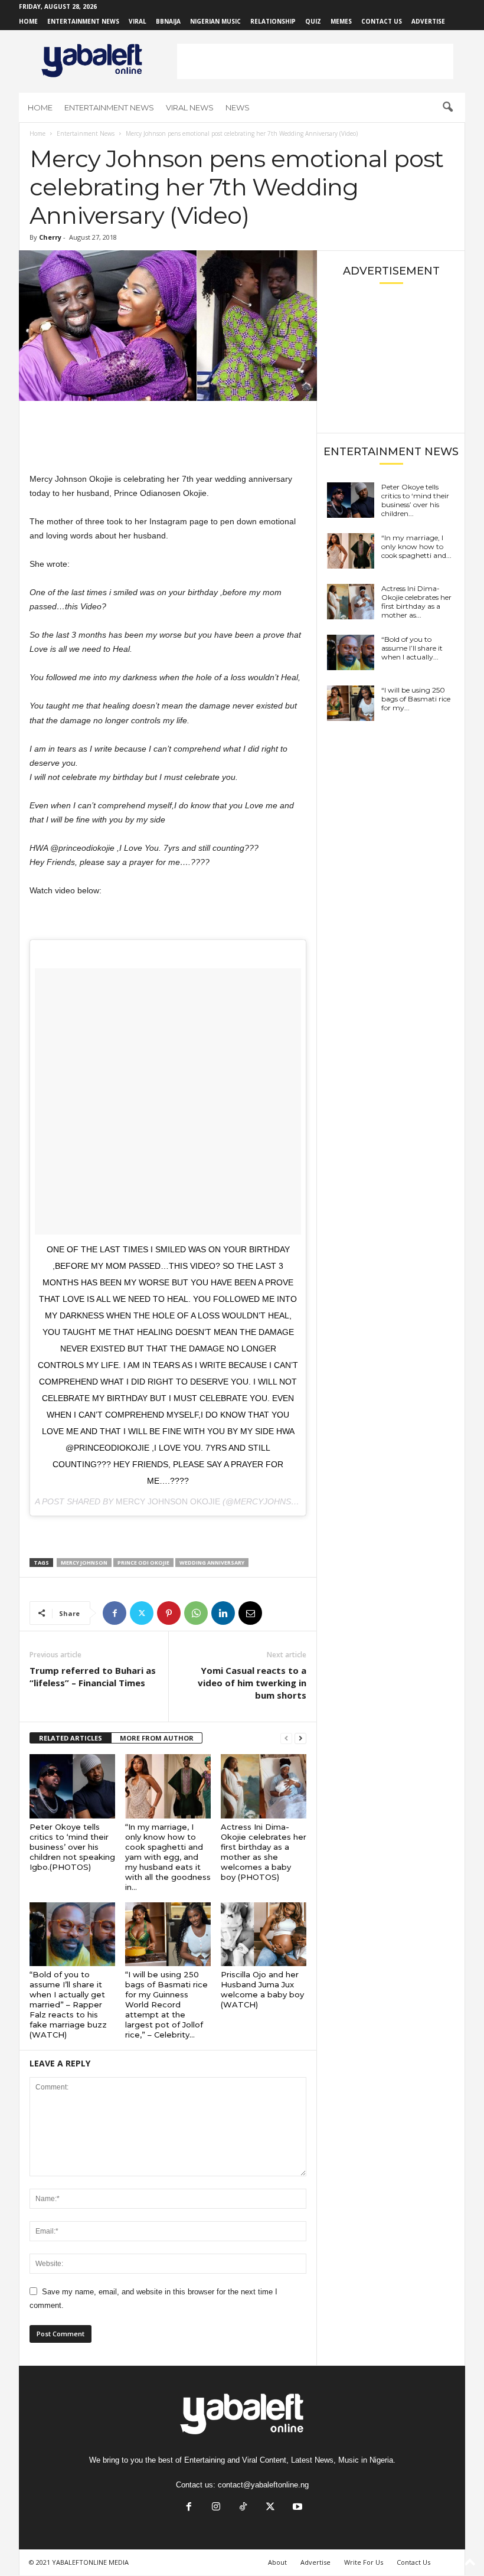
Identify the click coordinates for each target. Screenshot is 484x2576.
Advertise (428, 21)
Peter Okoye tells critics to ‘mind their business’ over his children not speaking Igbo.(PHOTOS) (72, 1847)
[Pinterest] (169, 1613)
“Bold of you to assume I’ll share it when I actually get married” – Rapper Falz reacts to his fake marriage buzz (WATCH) (68, 2004)
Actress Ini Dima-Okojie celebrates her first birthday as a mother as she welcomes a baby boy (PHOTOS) (264, 1852)
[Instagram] (216, 2508)
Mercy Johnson (84, 1563)
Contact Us (382, 21)
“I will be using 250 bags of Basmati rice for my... (416, 699)
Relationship (273, 21)
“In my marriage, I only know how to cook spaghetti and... (416, 546)
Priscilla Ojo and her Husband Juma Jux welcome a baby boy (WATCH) (262, 1989)
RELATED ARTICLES (71, 1738)
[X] (142, 1613)
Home (28, 21)
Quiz (313, 21)
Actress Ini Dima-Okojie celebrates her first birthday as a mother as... (416, 602)
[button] (447, 107)
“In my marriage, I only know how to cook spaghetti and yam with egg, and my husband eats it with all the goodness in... (168, 1857)
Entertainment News (83, 21)
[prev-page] (286, 1738)
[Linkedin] (223, 1613)
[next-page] (300, 1738)
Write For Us (364, 2562)
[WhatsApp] (196, 1613)
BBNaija (168, 21)
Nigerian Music (215, 21)
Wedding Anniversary (212, 1563)
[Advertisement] (315, 61)
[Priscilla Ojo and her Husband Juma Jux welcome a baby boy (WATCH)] (264, 1934)
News (238, 107)
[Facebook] (115, 1613)
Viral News (190, 107)
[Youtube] (296, 2508)
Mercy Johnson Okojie (168, 1501)
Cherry (50, 237)
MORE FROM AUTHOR (157, 1738)
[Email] (250, 1613)
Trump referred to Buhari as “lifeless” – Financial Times (93, 1676)
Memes (341, 21)
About (277, 2562)
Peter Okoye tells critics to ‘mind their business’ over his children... (415, 500)
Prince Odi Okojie (143, 1563)
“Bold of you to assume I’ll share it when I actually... (412, 648)
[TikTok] (243, 2508)
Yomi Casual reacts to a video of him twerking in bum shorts (252, 1683)
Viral (138, 21)
